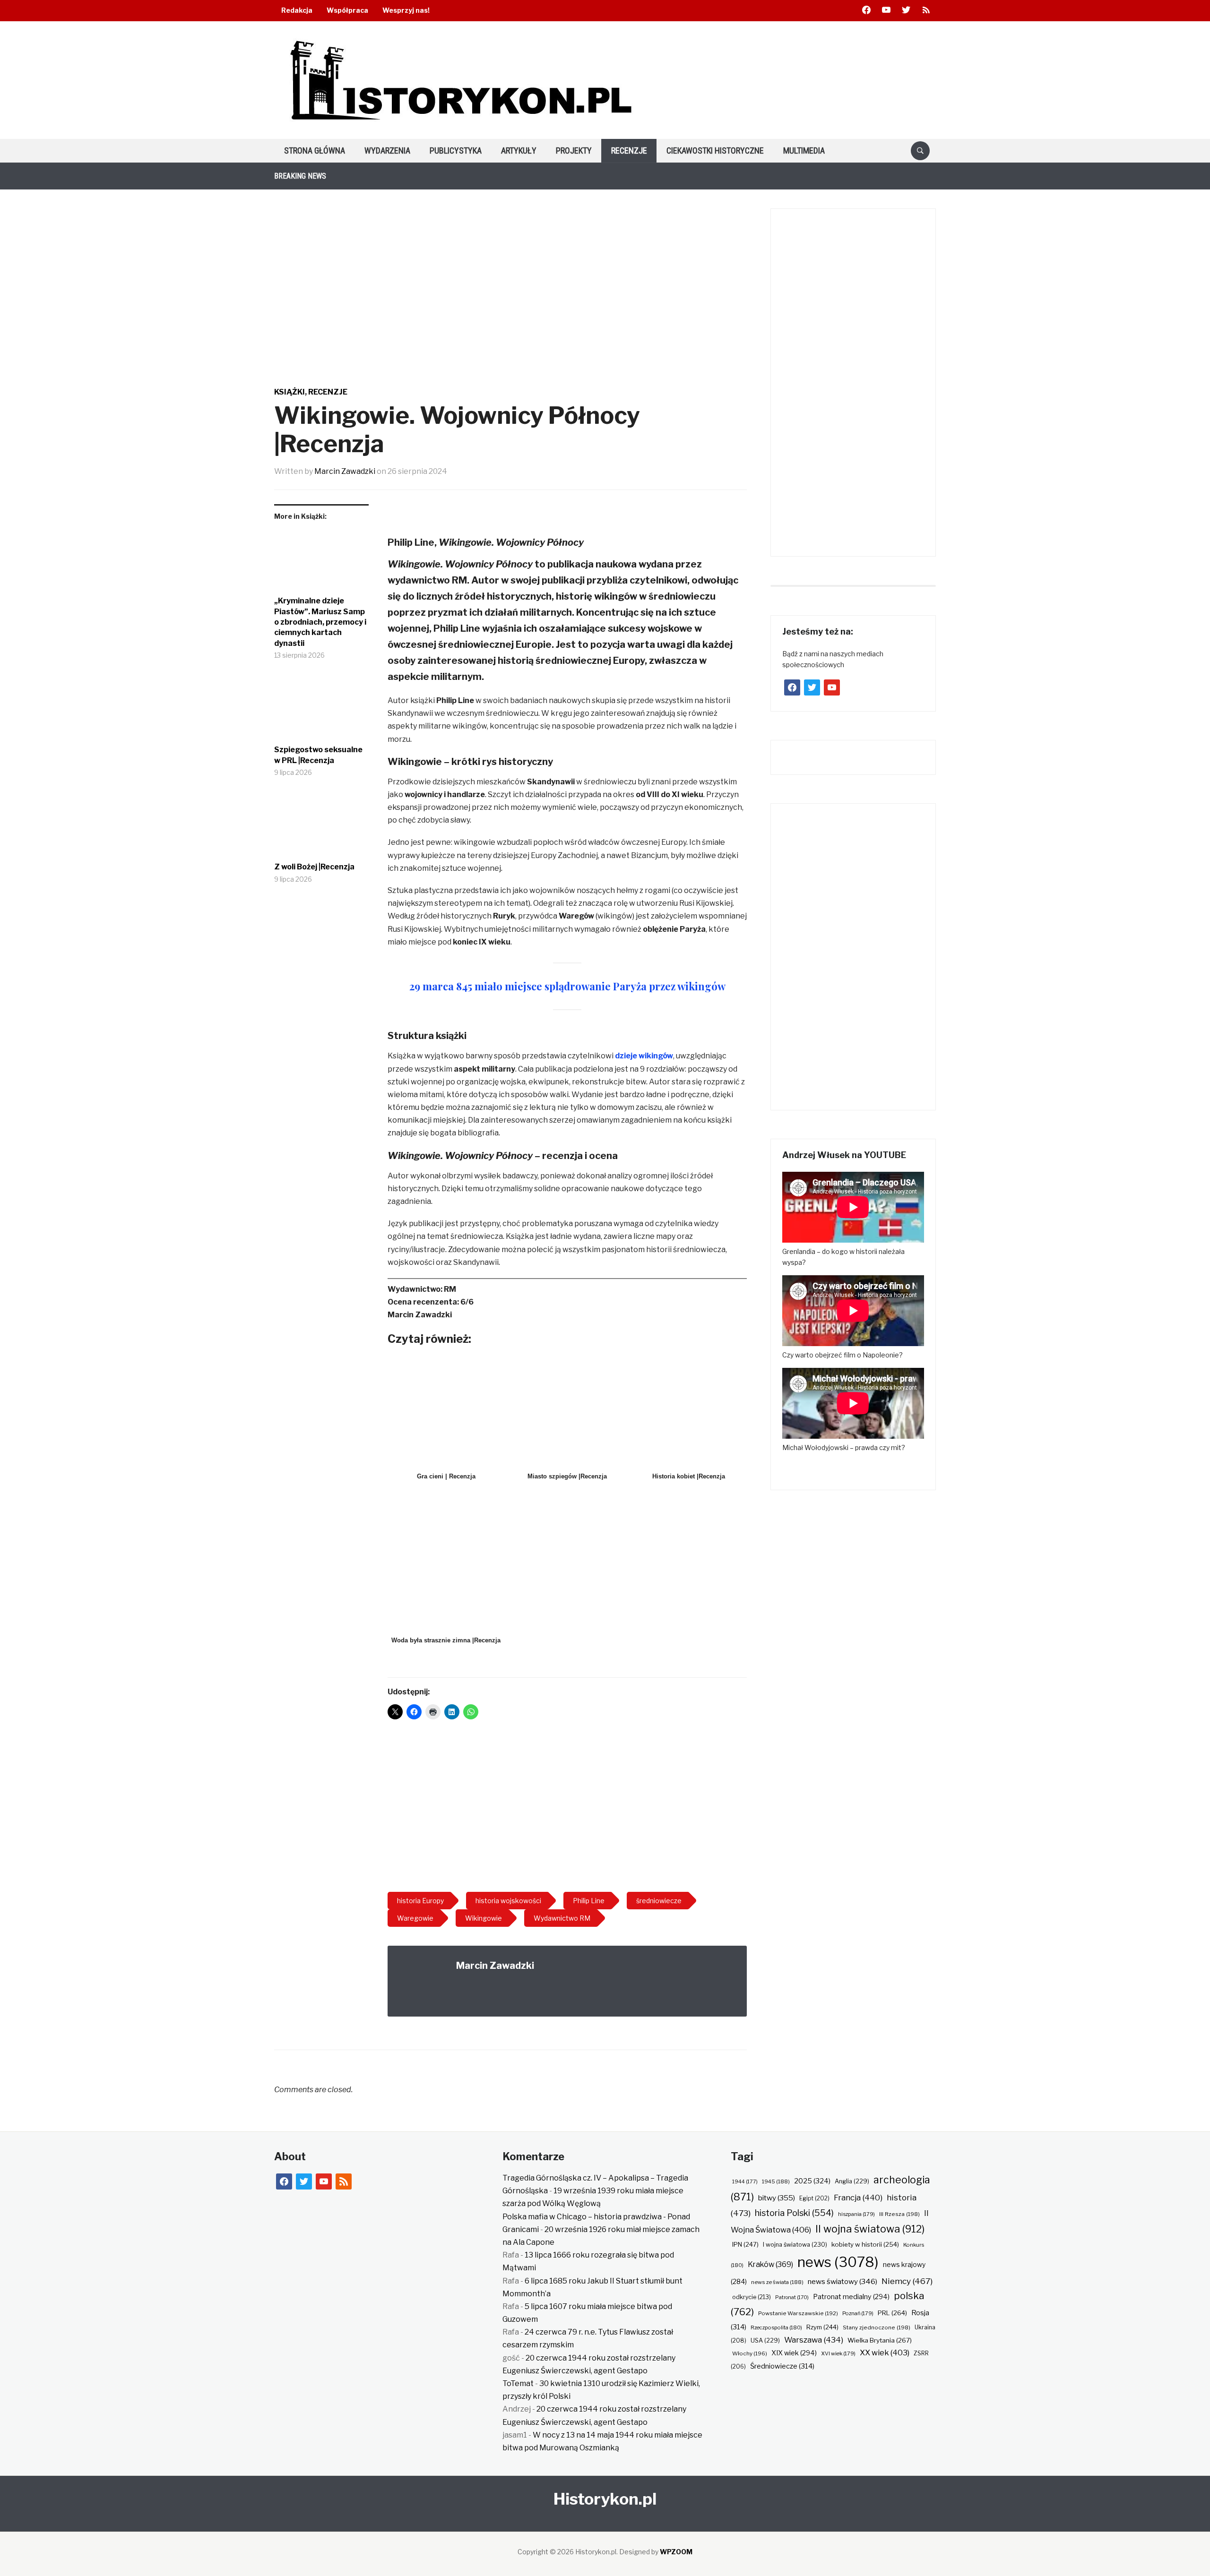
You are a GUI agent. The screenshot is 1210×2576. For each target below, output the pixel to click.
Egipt (814, 2198)
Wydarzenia (387, 150)
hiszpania (856, 2214)
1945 (776, 2181)
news (838, 2262)
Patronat (792, 2297)
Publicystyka (456, 150)
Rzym (822, 2327)
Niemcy (907, 2281)
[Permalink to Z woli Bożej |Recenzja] (321, 827)
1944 (745, 2181)
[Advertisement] (567, 1809)
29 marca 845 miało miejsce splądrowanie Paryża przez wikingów (567, 986)
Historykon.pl (605, 2499)
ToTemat (518, 2383)
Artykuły (519, 150)
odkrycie (752, 2297)
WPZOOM (676, 2552)
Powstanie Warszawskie (798, 2313)
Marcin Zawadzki (345, 471)
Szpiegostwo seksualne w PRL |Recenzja (318, 755)
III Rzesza (899, 2214)
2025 (812, 2181)
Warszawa (814, 2340)
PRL (892, 2313)
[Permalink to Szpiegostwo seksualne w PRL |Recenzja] (321, 710)
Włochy (750, 2353)
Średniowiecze (782, 2366)
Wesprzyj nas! (406, 10)
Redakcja (297, 10)
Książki (290, 392)
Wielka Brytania (880, 2340)
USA (765, 2340)
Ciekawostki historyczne (715, 150)
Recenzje (629, 150)
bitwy (777, 2198)
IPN (745, 2244)
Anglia (852, 2181)
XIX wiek (794, 2353)
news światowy (843, 2281)
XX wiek (885, 2353)
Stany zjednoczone (877, 2327)
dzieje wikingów (644, 1056)
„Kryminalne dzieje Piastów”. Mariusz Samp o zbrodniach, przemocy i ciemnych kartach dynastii (320, 622)
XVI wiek (838, 2353)
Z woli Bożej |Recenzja (314, 867)
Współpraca (347, 10)
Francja (858, 2198)
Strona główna (315, 150)
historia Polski (794, 2213)
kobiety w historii (865, 2244)
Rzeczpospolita (776, 2327)
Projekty (574, 150)
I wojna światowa (795, 2245)
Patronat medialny (851, 2297)
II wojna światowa (870, 2229)
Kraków (770, 2264)
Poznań (858, 2313)
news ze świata (777, 2282)
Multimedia (804, 150)
